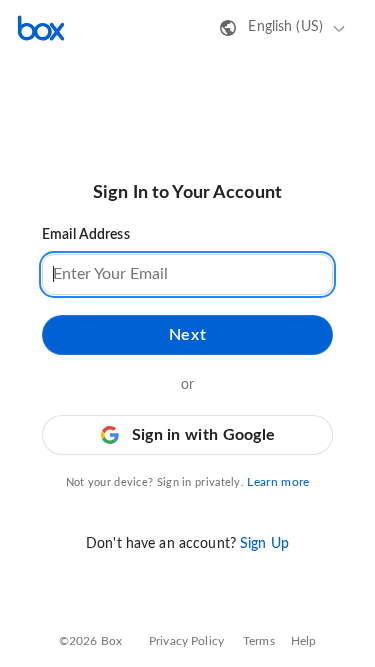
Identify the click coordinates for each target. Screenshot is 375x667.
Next (187, 335)
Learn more (278, 482)
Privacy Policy (186, 641)
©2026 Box (90, 641)
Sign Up (264, 544)
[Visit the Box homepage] (41, 28)
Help (304, 641)
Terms (259, 641)
